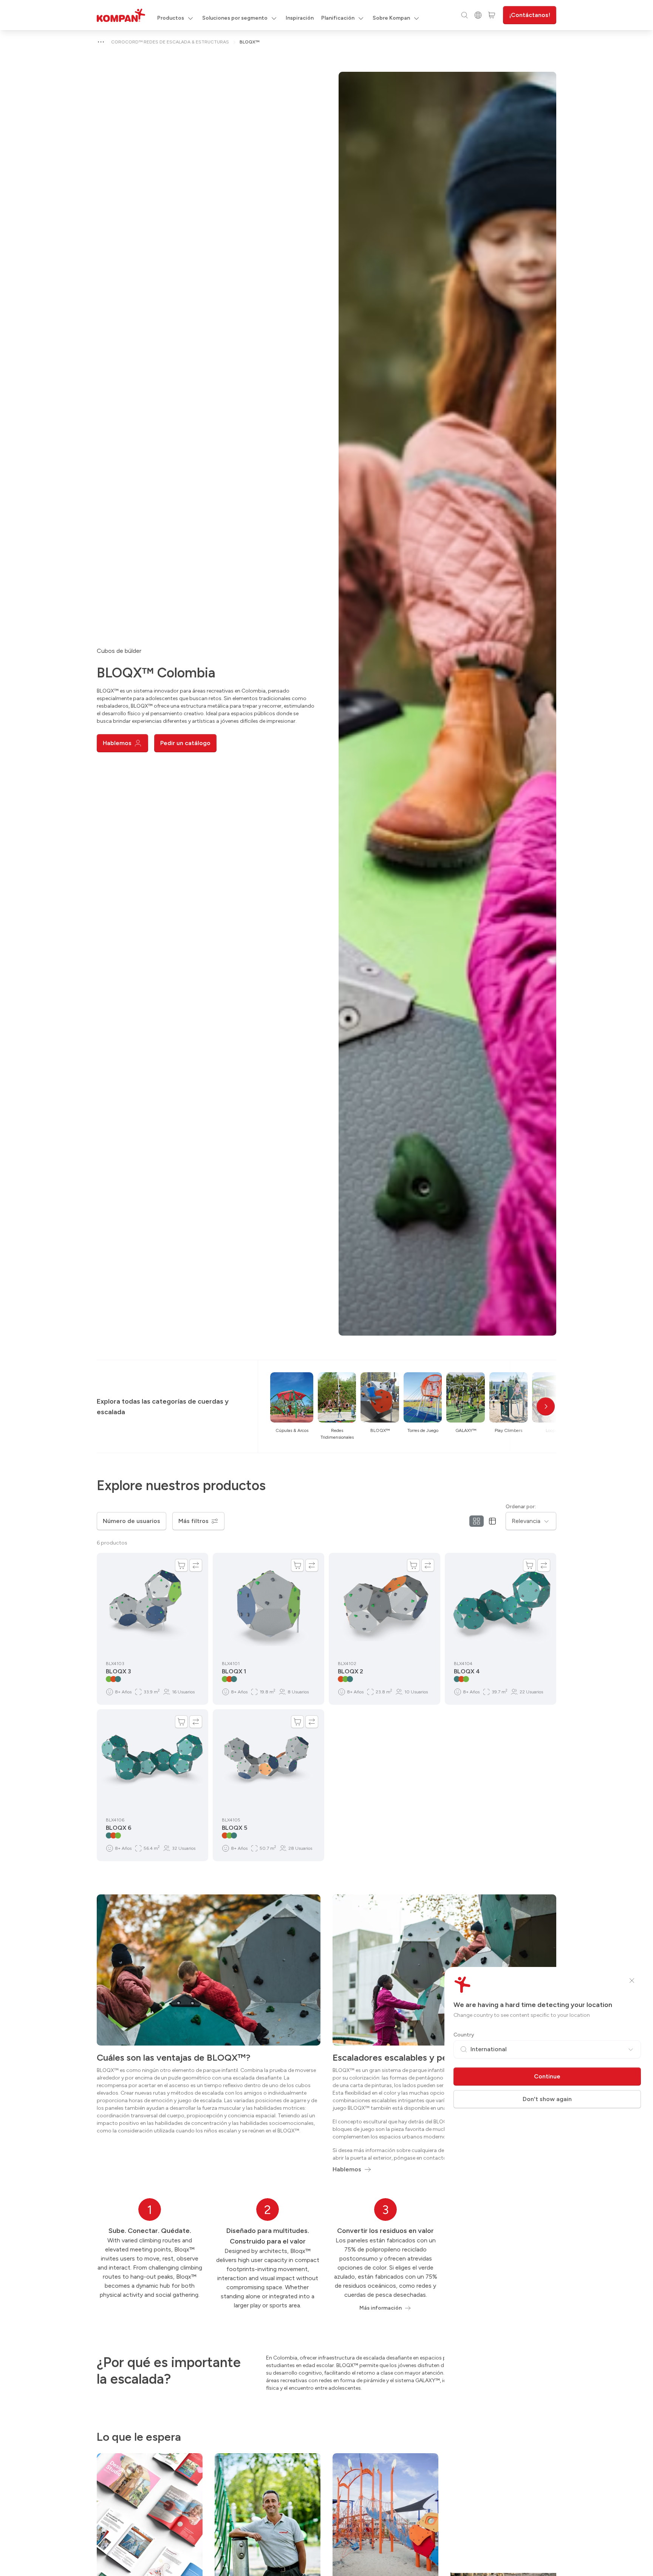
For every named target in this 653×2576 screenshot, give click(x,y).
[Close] (632, 1981)
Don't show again (547, 2099)
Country (464, 2035)
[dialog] (326, 1288)
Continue (547, 2076)
